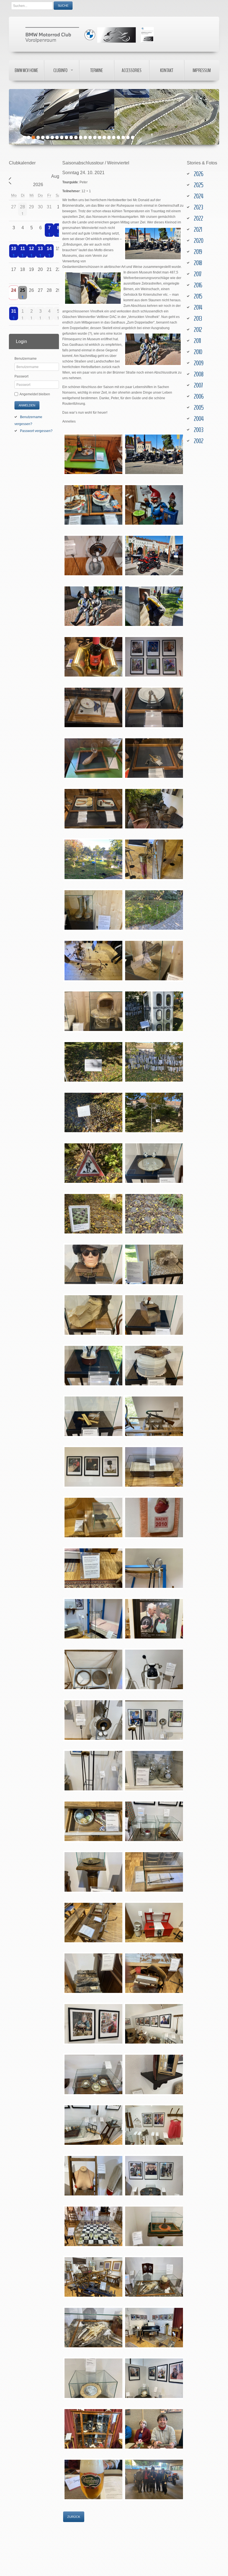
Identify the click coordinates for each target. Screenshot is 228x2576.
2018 (198, 263)
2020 (199, 241)
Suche (63, 6)
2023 (198, 207)
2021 (198, 230)
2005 (199, 408)
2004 (199, 419)
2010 (198, 352)
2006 (199, 396)
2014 (198, 307)
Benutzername (26, 359)
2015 (198, 296)
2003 (199, 430)
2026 (199, 174)
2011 (197, 341)
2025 (199, 185)
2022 (198, 218)
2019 (198, 252)
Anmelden (27, 405)
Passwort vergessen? (36, 431)
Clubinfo (60, 70)
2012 (198, 330)
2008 (199, 374)
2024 (199, 196)
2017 (198, 274)
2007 (198, 385)
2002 (199, 441)
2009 (199, 363)
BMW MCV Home (26, 70)
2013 (198, 319)
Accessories (132, 70)
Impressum (202, 70)
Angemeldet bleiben (35, 394)
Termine (96, 70)
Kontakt (167, 70)
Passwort (21, 376)
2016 (198, 285)
